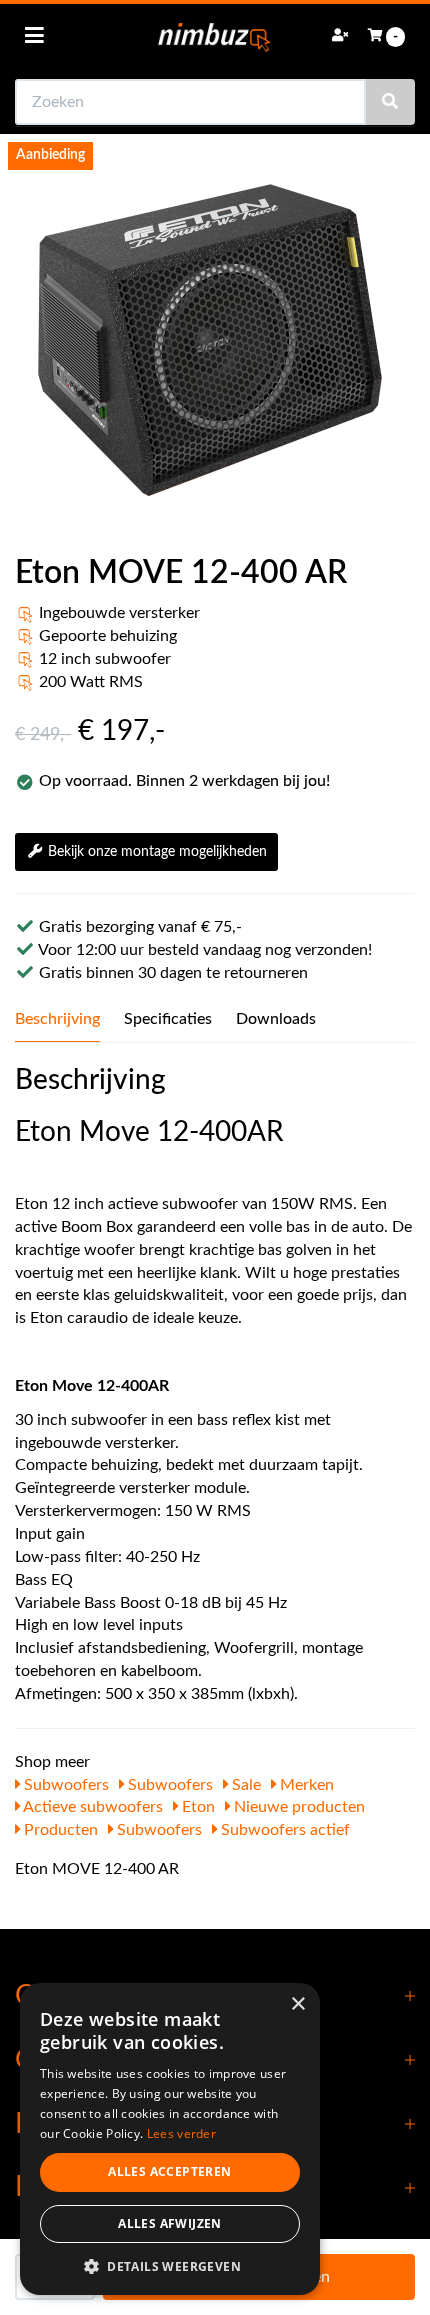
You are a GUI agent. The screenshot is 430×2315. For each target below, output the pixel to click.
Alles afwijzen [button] (170, 2223)
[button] (170, 2265)
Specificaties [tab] (168, 1019)
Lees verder (181, 2133)
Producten (59, 1830)
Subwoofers (64, 1785)
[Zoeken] (390, 102)
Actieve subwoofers (91, 1807)
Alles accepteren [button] (169, 2171)
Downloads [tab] (276, 1019)
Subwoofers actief (283, 1830)
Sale (244, 1785)
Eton (196, 1807)
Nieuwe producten (297, 1807)
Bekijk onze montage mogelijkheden (157, 852)
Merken (305, 1785)
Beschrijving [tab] (57, 1019)
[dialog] (170, 2139)
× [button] (297, 2004)
